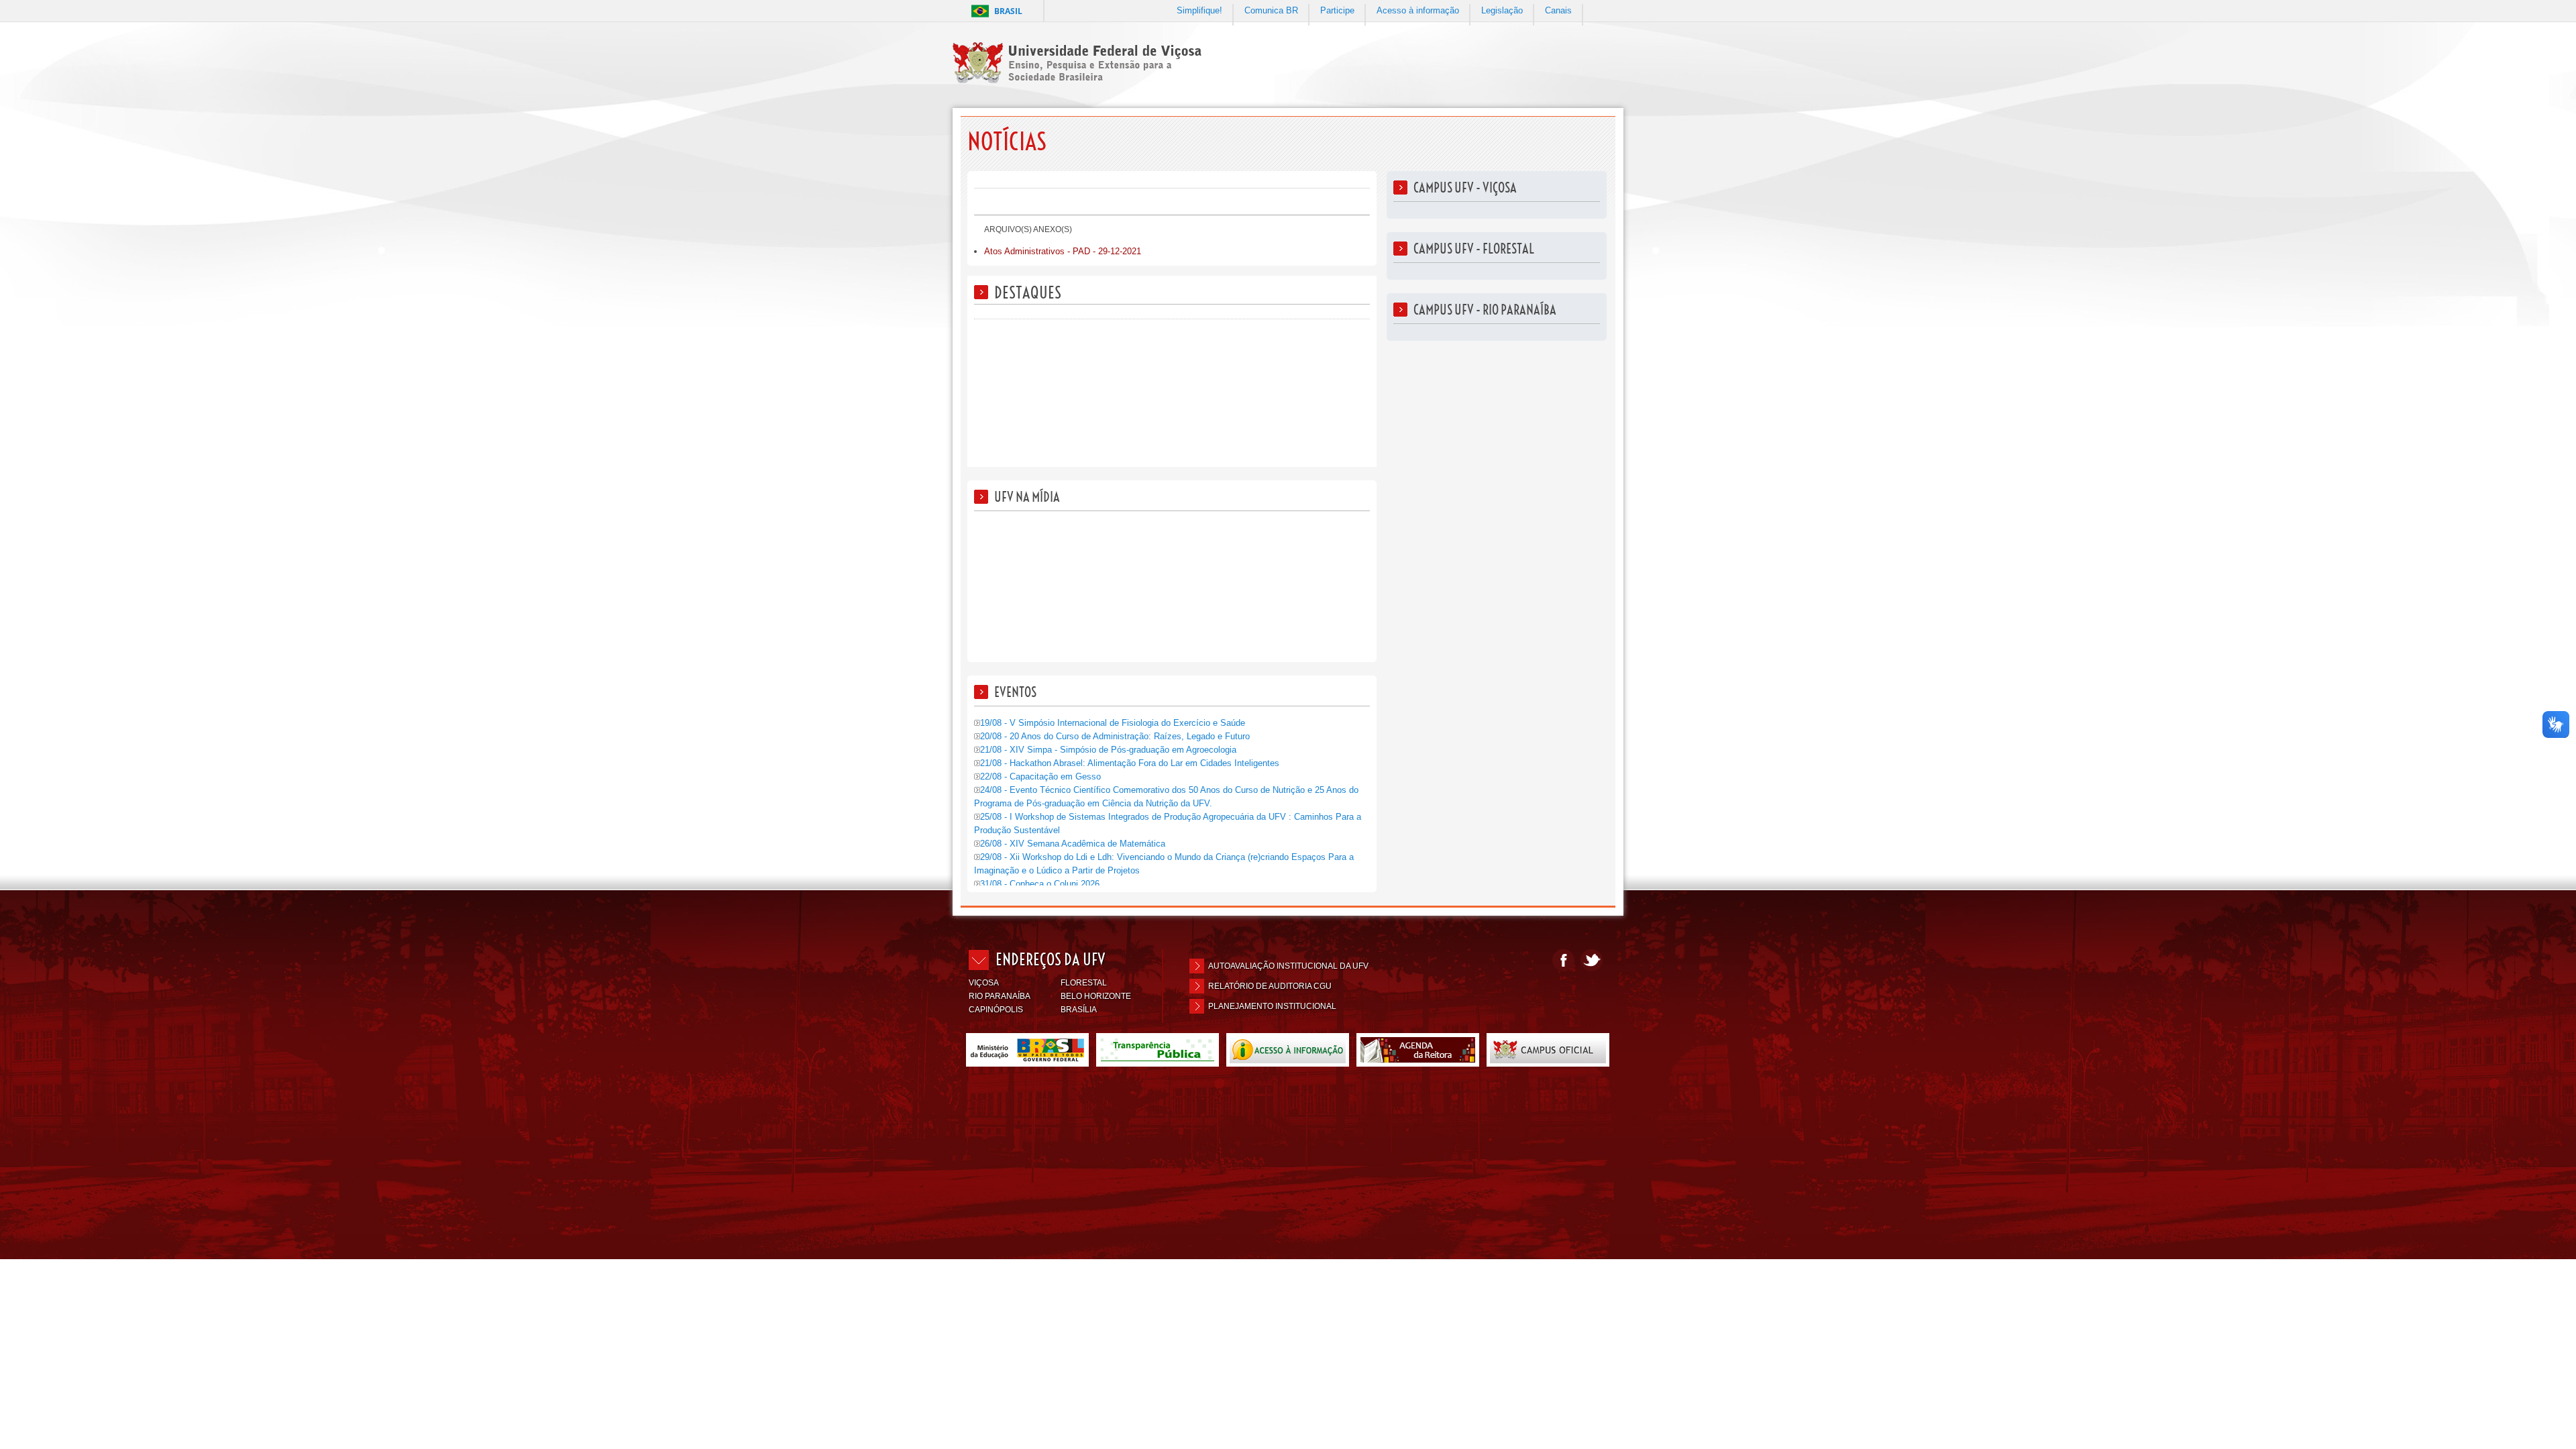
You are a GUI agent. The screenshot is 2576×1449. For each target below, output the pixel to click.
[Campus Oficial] (1548, 1061)
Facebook (1563, 960)
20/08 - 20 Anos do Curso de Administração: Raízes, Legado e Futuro (1115, 736)
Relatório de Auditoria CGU (1270, 986)
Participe (1337, 10)
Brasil (1008, 11)
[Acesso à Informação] (1288, 1061)
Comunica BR (1271, 10)
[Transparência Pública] (1158, 1061)
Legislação (1502, 10)
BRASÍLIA (1079, 1010)
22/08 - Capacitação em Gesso (1040, 776)
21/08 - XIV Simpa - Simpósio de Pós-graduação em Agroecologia (1108, 750)
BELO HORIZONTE (1096, 996)
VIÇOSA (984, 983)
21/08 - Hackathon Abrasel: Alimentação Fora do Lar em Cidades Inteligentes (1130, 763)
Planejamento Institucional (1272, 1006)
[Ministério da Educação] (1027, 1061)
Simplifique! (1199, 10)
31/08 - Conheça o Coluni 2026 (1040, 884)
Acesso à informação (1418, 10)
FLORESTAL (1084, 983)
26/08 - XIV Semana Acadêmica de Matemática (1073, 844)
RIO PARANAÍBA (1000, 996)
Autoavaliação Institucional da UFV (1288, 966)
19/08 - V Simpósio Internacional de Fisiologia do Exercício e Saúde (1113, 723)
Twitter (1592, 960)
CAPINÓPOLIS (996, 1010)
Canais (1558, 10)
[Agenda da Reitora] (1418, 1061)
